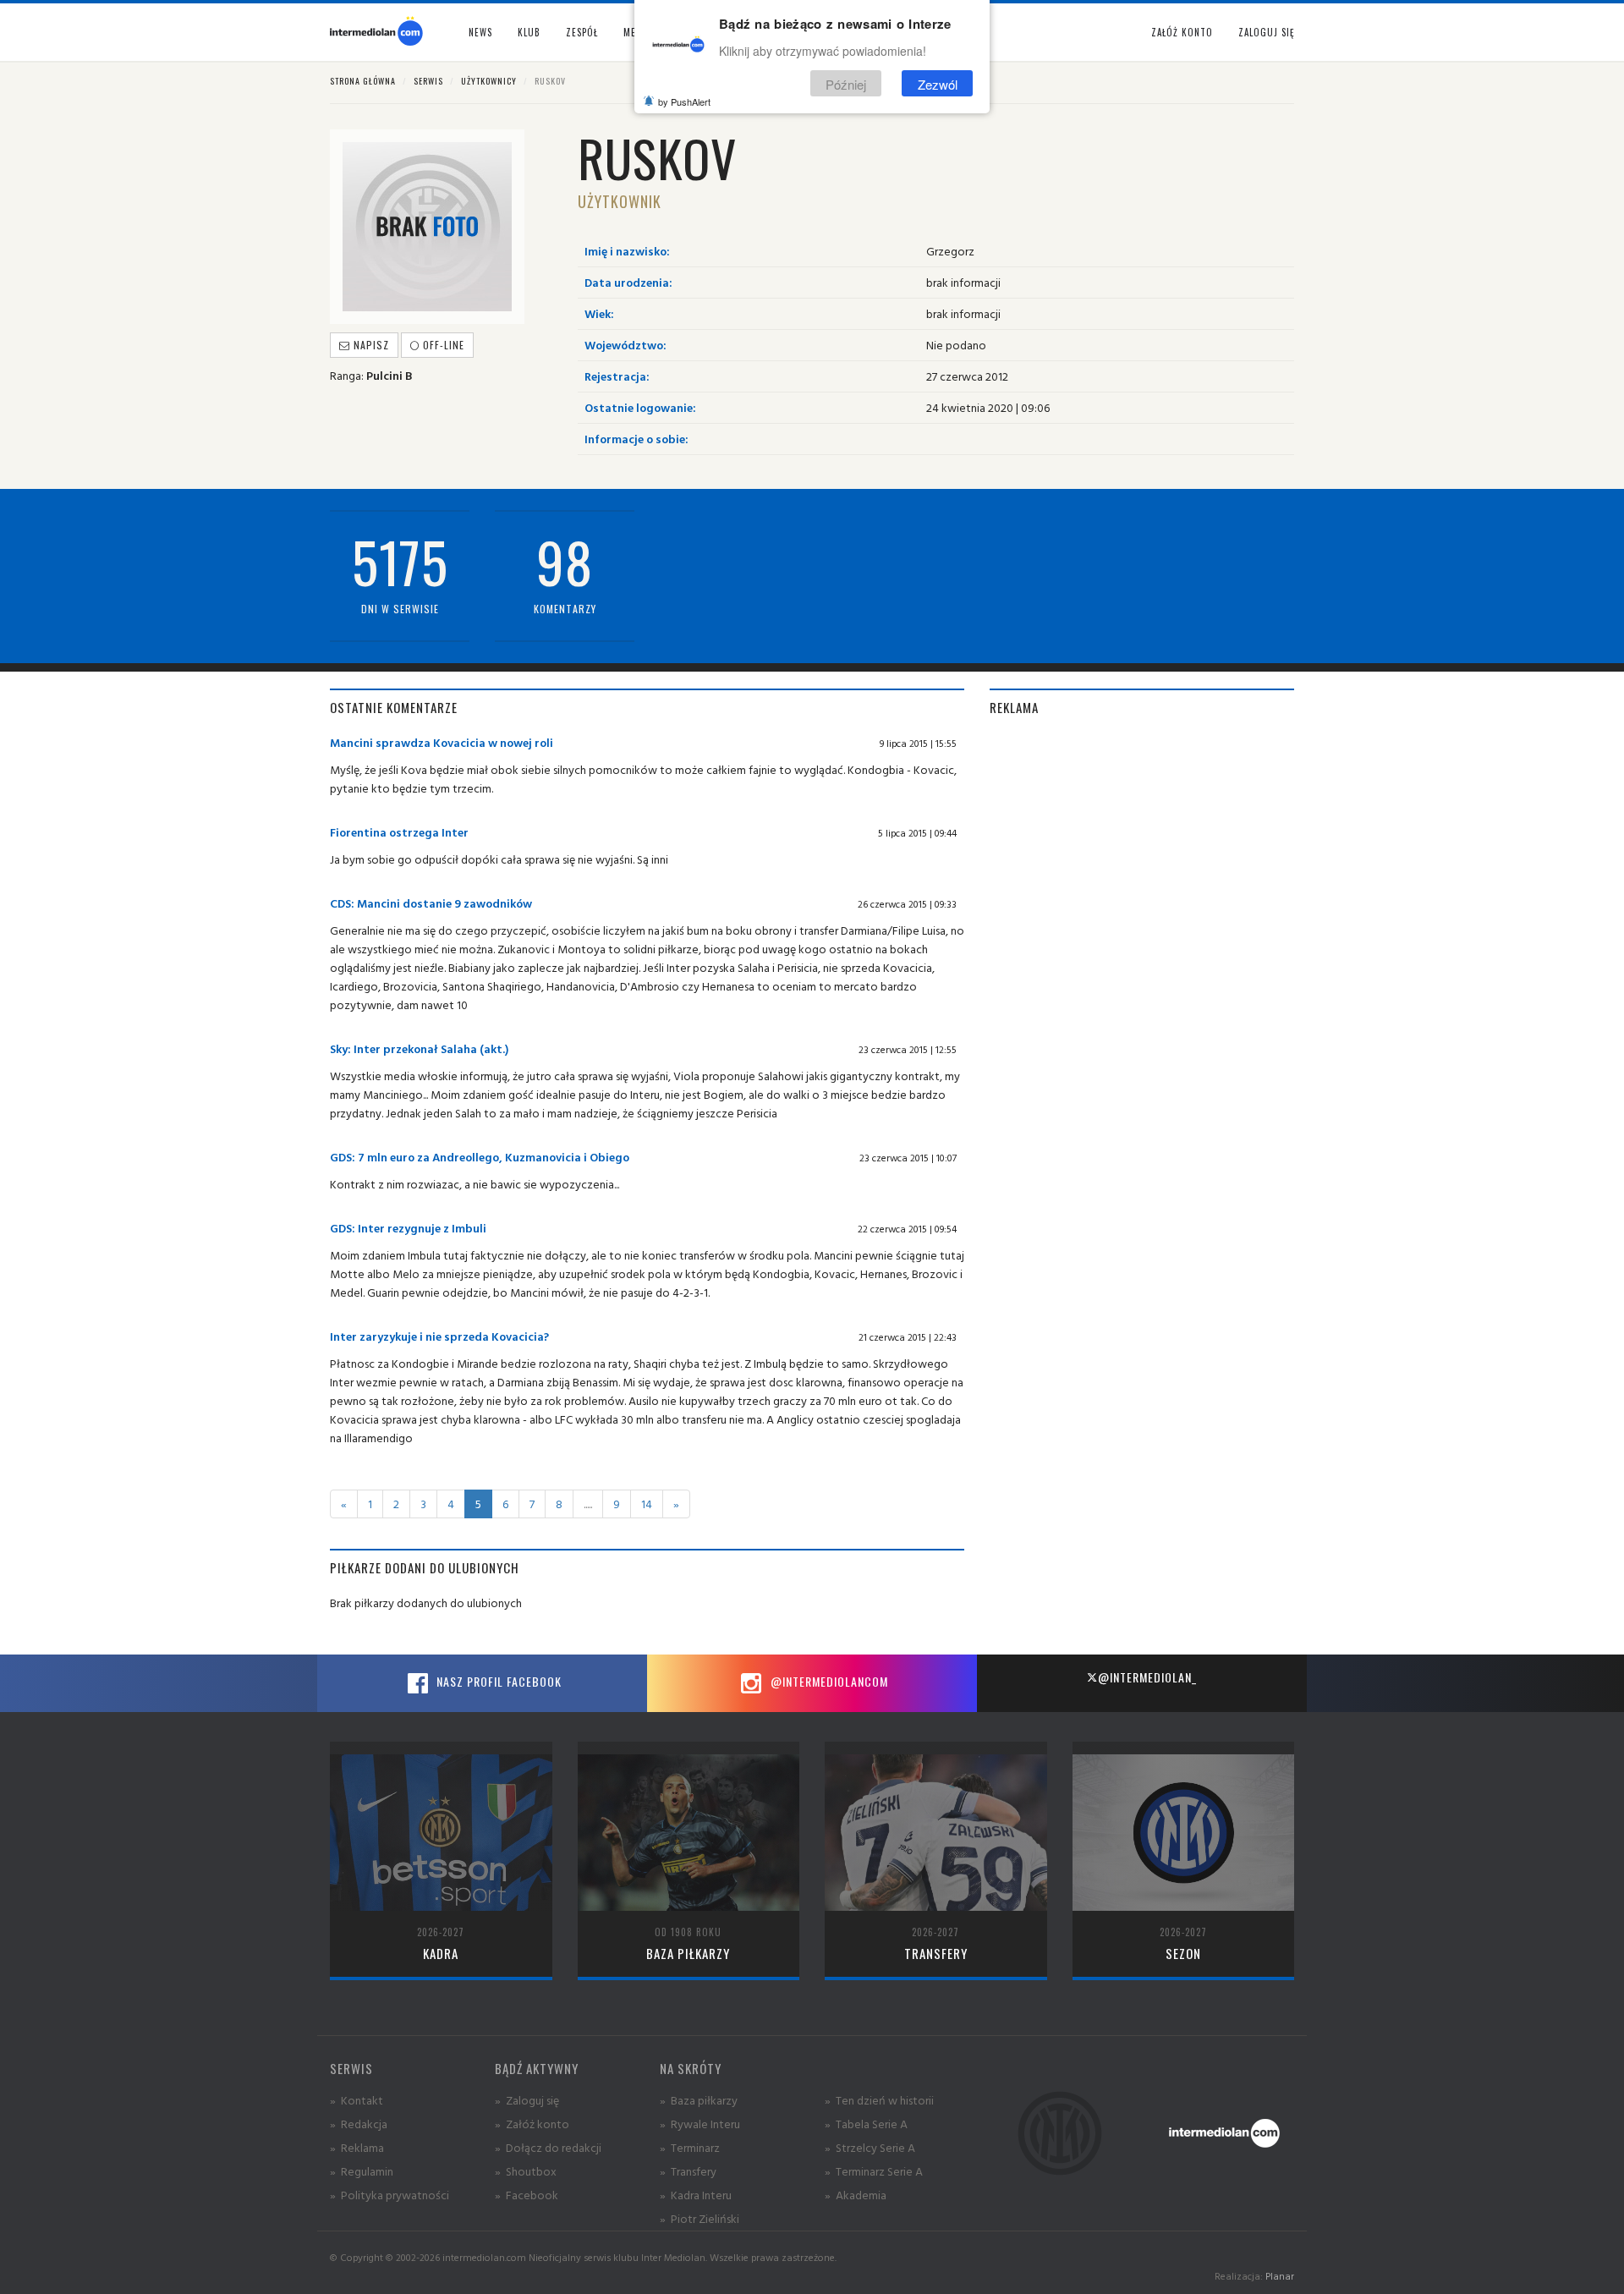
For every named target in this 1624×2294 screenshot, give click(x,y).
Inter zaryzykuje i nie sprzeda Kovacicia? (439, 1336)
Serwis (428, 81)
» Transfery (688, 2171)
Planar (1280, 2276)
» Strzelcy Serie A (870, 2147)
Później (846, 83)
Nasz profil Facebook (497, 1681)
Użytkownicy (489, 81)
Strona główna (363, 81)
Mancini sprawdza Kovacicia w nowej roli (442, 742)
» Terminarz (690, 2147)
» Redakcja (359, 2124)
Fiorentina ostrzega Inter (399, 832)
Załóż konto (1182, 32)
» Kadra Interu (696, 2195)
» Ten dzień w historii (879, 2100)
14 (647, 1504)
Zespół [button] (582, 32)
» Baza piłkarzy (699, 2100)
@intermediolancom (828, 1681)
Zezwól (938, 83)
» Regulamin (362, 2171)
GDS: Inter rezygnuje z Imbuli (408, 1228)
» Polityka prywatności (390, 2195)
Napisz (370, 345)
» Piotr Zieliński (700, 2218)
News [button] (480, 32)
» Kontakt (357, 2100)
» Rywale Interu (700, 2124)
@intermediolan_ (1147, 1677)
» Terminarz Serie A (874, 2171)
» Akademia (856, 2195)
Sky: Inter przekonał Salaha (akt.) (419, 1048)
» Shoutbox (526, 2171)
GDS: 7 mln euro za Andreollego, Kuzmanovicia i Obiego (480, 1157)
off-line (442, 345)
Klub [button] (529, 32)
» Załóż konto (532, 2124)
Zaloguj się (1266, 32)
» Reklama (357, 2147)
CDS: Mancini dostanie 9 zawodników (431, 903)
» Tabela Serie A (866, 2124)
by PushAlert (684, 102)
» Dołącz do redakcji (548, 2147)
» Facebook (527, 2195)
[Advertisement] (1142, 852)
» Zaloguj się (527, 2100)
